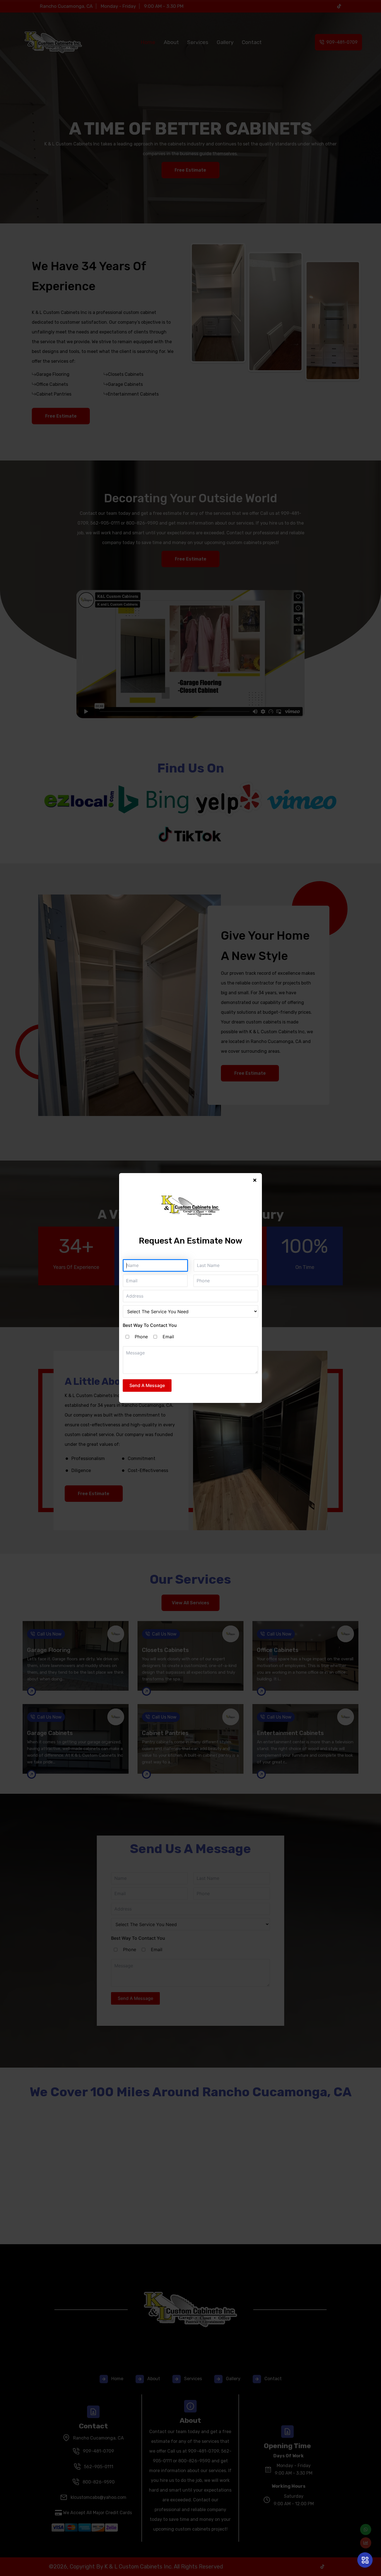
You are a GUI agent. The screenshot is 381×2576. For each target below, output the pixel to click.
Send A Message (147, 1385)
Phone (141, 1337)
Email (168, 1337)
